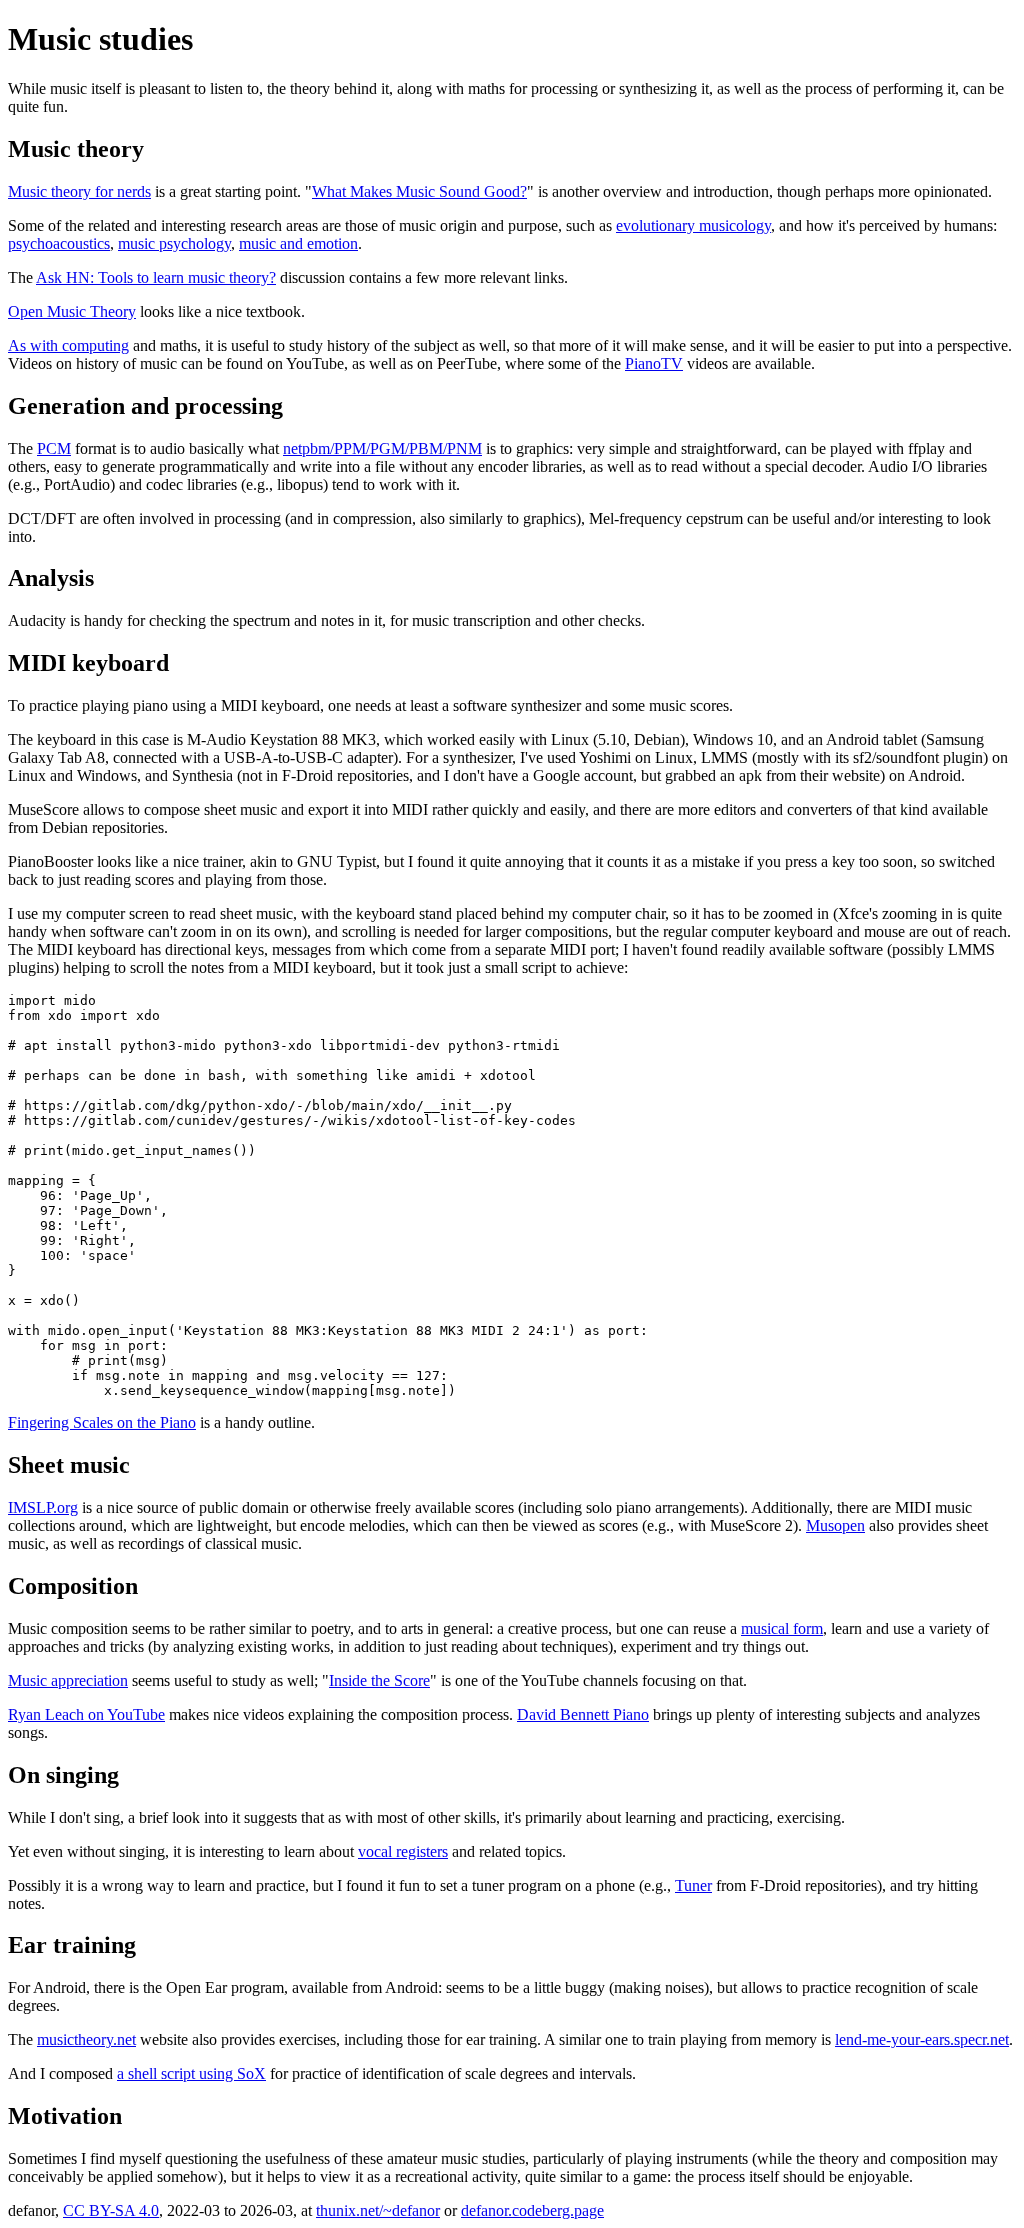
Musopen (835, 1525)
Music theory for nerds (79, 191)
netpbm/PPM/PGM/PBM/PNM (382, 448)
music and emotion (298, 243)
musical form (782, 1628)
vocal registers (403, 1851)
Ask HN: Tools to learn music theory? (156, 277)
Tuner (693, 1885)
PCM (54, 448)
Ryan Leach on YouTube (86, 1714)
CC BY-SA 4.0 (111, 2210)
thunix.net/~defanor (378, 2210)
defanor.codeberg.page (532, 2210)
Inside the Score (379, 1680)
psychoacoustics (59, 243)
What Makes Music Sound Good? (419, 191)
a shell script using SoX (191, 2073)
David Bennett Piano (583, 1714)
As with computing (68, 345)
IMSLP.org (43, 1507)
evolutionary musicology (693, 225)
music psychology (174, 243)
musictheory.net (86, 2039)
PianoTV (654, 363)
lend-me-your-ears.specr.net (922, 2039)
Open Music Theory (72, 311)
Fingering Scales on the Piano (102, 1422)
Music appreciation (68, 1680)
